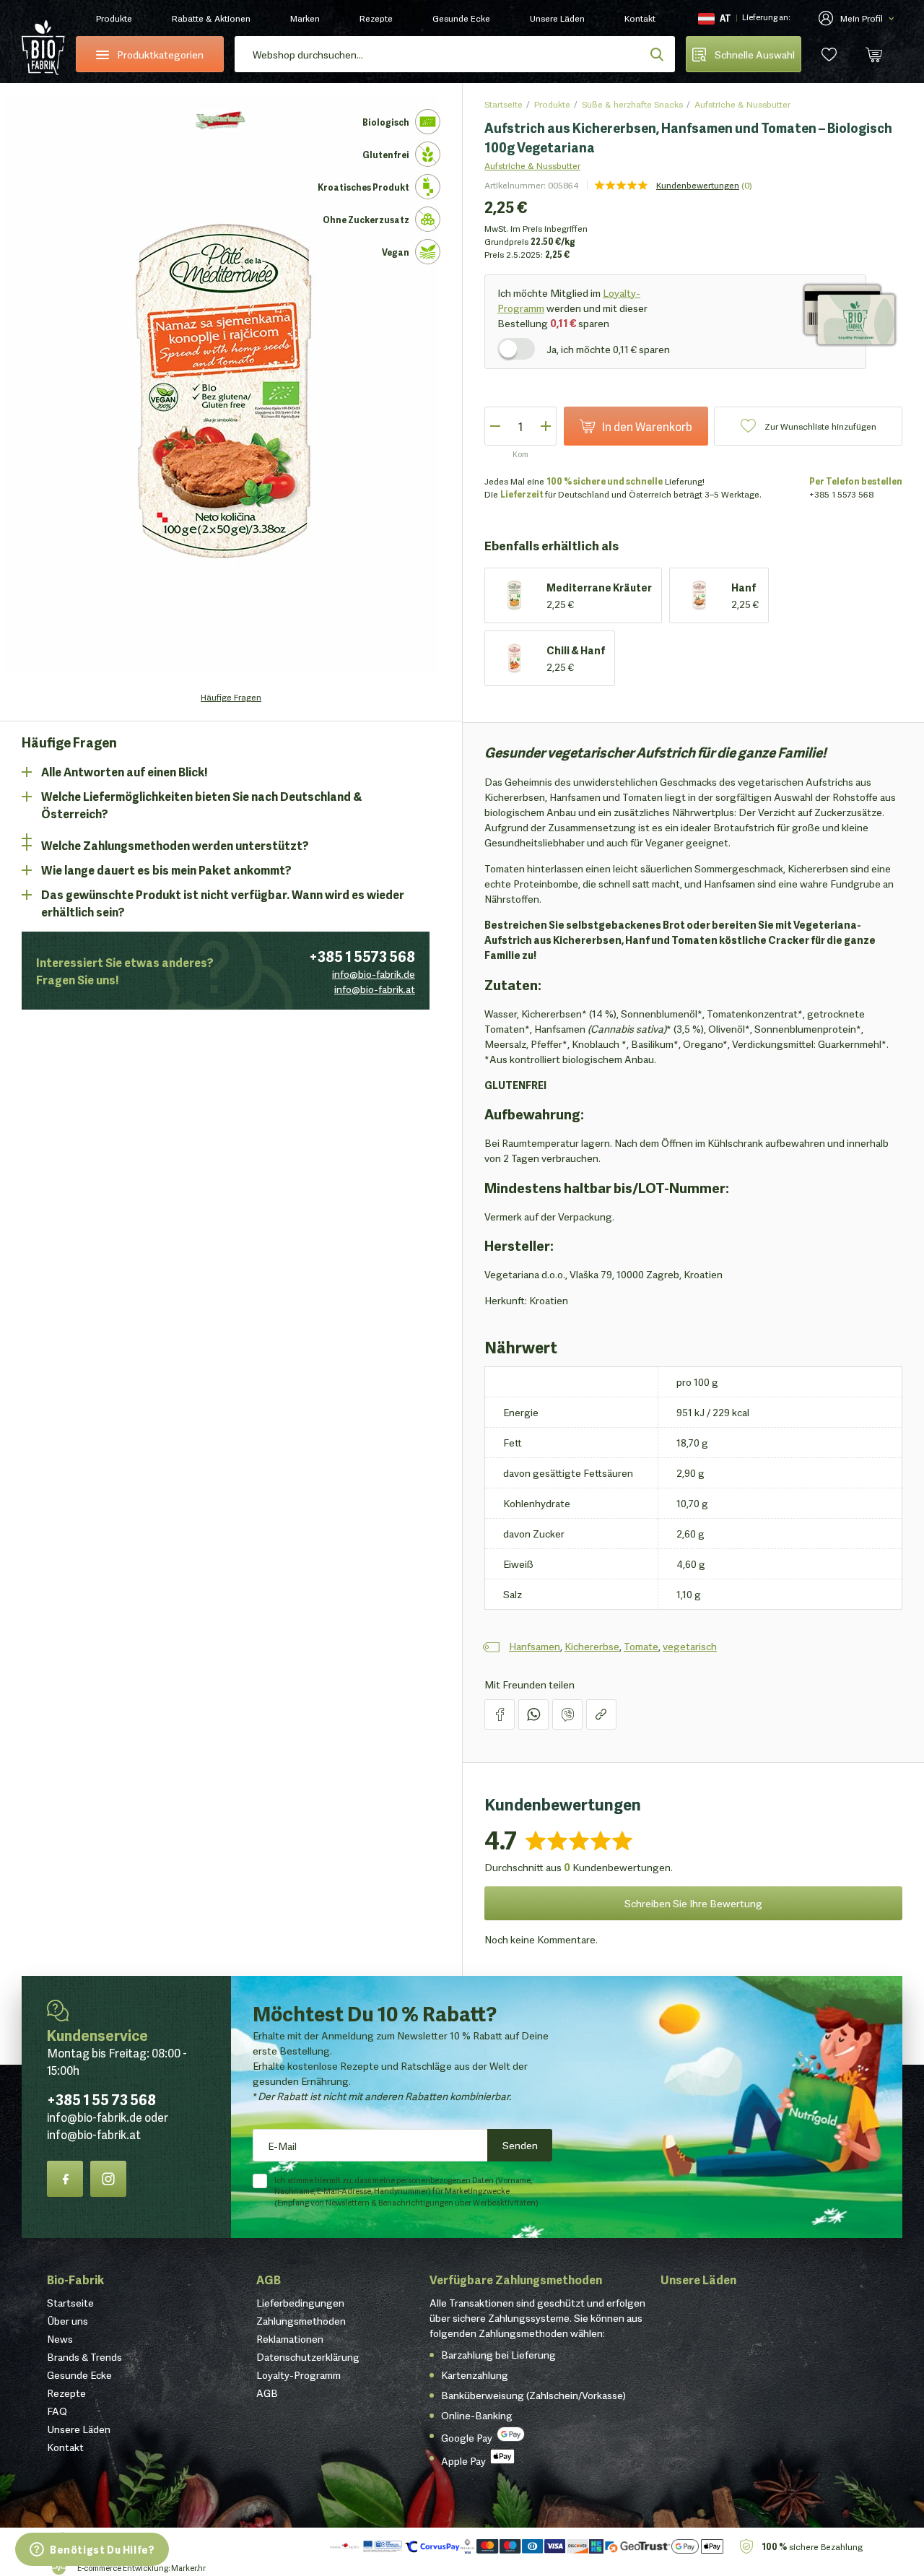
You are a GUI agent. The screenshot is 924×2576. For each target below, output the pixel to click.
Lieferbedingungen (300, 2302)
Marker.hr (188, 2567)
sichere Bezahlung (812, 2546)
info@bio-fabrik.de (374, 973)
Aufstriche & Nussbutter (742, 104)
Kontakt (640, 18)
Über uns (67, 2320)
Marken (305, 18)
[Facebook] (65, 2179)
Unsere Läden (557, 18)
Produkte (114, 18)
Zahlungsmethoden (301, 2320)
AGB (269, 2279)
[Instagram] (108, 2179)
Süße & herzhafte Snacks (632, 104)
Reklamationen (290, 2338)
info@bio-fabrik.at (375, 989)
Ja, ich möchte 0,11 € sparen (608, 349)
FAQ (57, 2411)
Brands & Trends (84, 2356)
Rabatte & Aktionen (211, 18)
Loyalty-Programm (298, 2375)
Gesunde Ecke (461, 18)
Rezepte (376, 18)
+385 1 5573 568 (362, 955)
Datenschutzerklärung (308, 2356)
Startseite (504, 104)
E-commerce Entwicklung (123, 2567)
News (60, 2338)
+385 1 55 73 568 (101, 2099)
